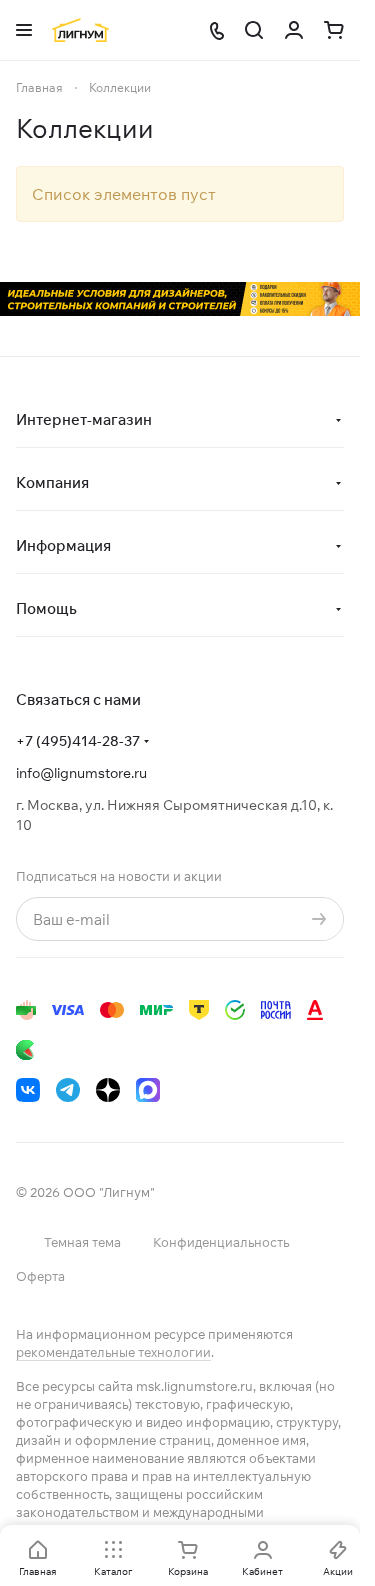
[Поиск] (254, 30)
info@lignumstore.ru (81, 773)
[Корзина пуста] (334, 30)
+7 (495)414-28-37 (78, 741)
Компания (52, 482)
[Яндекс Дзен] (108, 1090)
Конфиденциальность (221, 1242)
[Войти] (294, 30)
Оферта (40, 1276)
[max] (148, 1090)
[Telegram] (68, 1090)
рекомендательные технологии (113, 1352)
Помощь (46, 608)
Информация (63, 545)
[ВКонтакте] (28, 1090)
